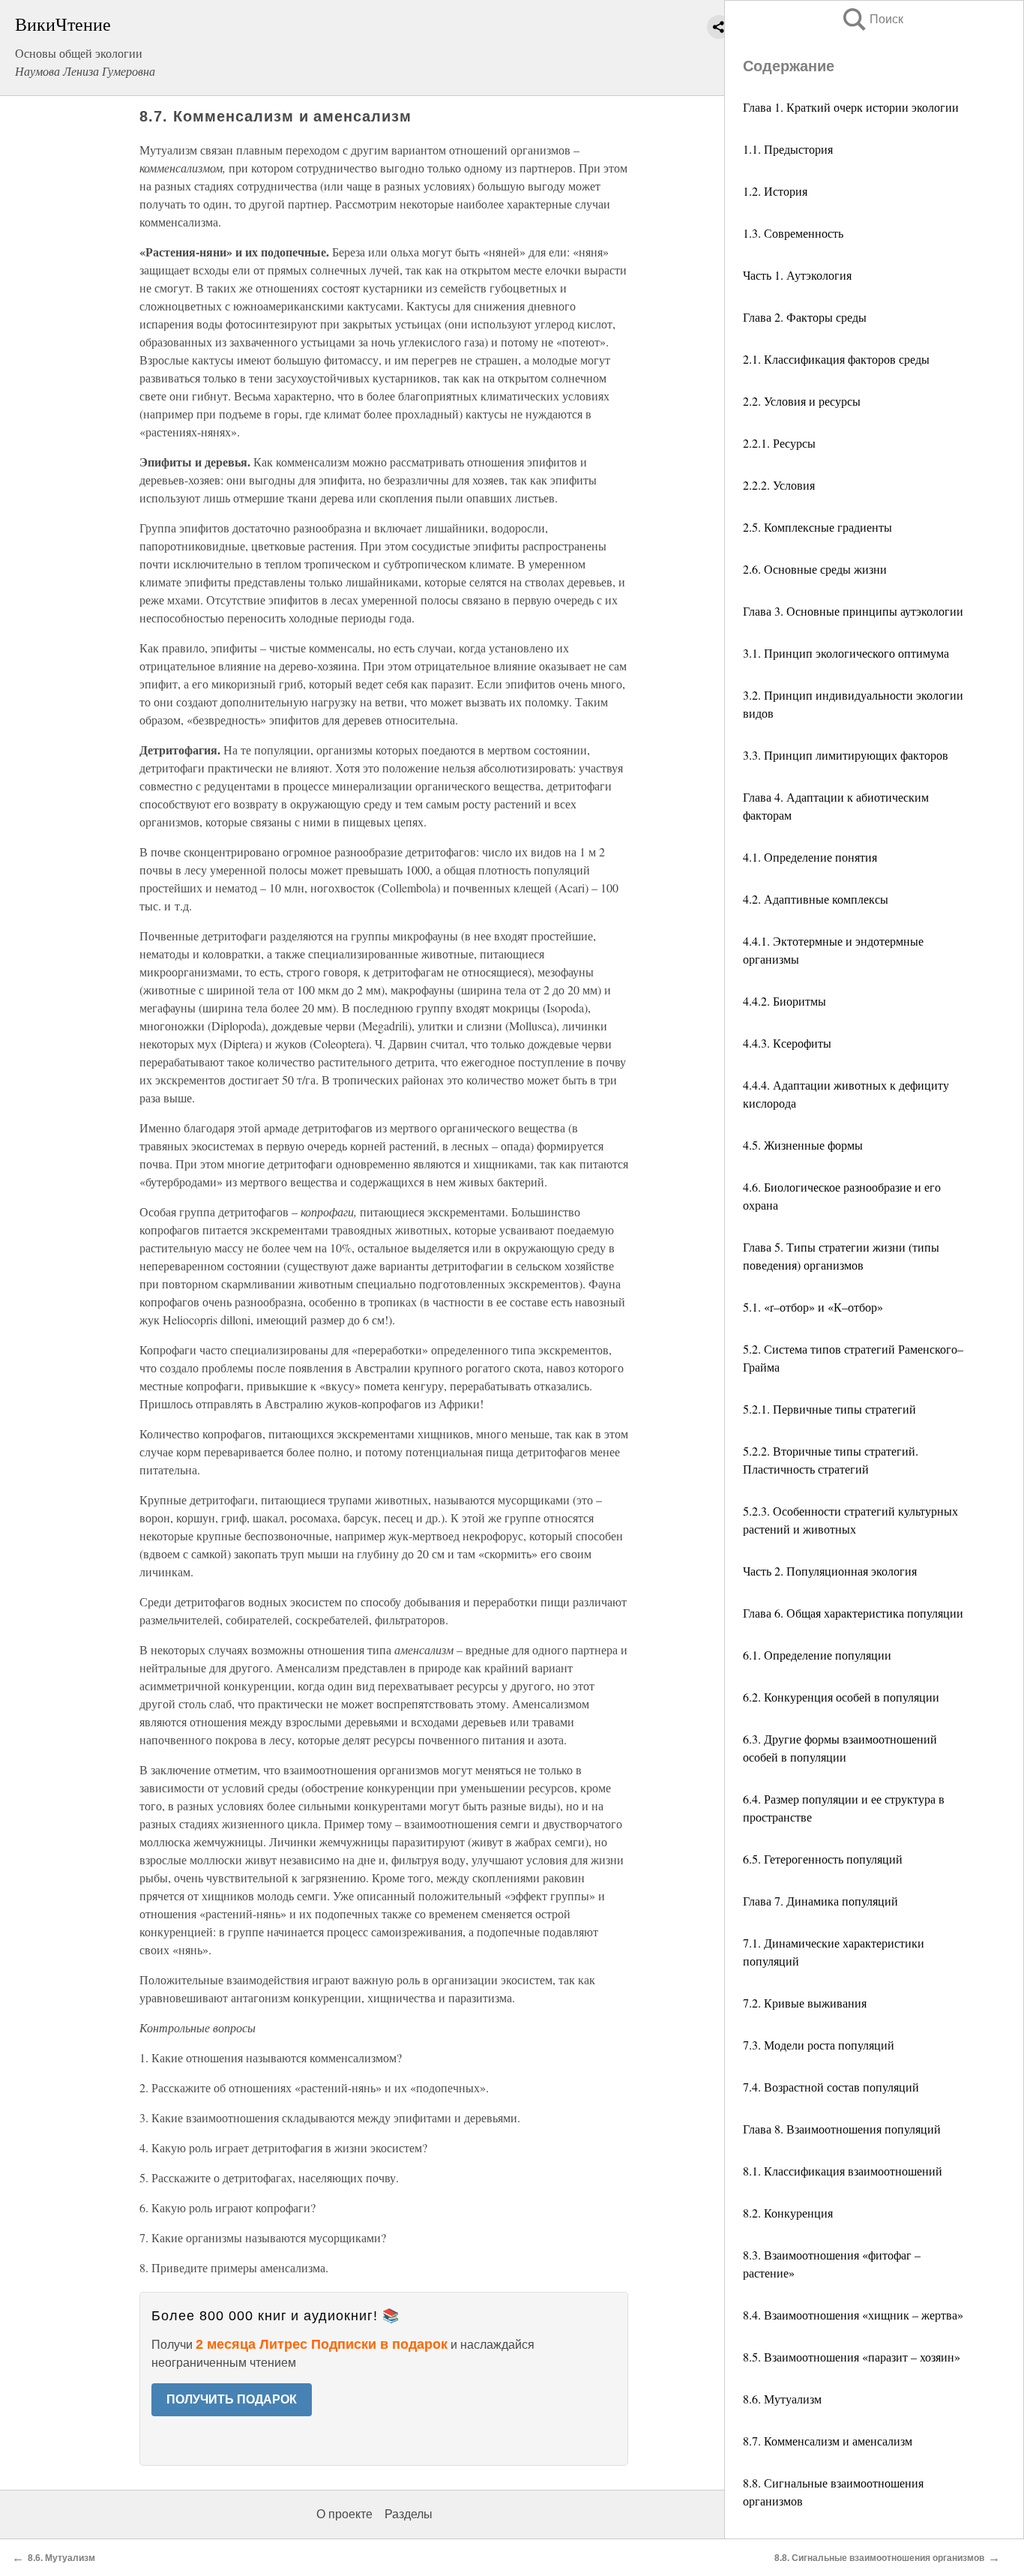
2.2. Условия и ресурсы (802, 401)
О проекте (344, 2514)
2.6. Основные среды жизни (815, 569)
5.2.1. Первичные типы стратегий (829, 1409)
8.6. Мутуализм (782, 2399)
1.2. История (775, 191)
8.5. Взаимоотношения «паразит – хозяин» (852, 2357)
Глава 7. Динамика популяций (820, 1901)
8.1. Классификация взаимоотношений (843, 2171)
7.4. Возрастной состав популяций (831, 2087)
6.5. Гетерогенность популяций (823, 1859)
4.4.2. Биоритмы (784, 1001)
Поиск (872, 19)
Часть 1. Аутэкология (797, 275)
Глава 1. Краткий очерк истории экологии (851, 107)
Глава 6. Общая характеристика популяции (853, 1613)
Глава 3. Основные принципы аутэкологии (853, 611)
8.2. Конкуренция (788, 2213)
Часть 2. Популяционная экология (830, 1571)
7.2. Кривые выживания (805, 2003)
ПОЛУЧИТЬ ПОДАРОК (232, 2399)
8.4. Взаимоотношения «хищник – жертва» (853, 2315)
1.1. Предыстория (788, 149)
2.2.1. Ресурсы (779, 443)
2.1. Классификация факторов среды (836, 359)
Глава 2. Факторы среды (805, 317)
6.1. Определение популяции (817, 1655)
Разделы (409, 2514)
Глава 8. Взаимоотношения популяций (842, 2129)
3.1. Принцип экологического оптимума (846, 653)
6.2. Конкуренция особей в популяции (841, 1697)
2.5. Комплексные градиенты (817, 527)
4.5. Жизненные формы (803, 1145)
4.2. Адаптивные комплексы (816, 899)
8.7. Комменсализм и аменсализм (828, 2441)
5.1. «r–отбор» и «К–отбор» (813, 1307)
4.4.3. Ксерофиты (787, 1043)
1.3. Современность (793, 233)
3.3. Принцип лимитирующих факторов (846, 755)
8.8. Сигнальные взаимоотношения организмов (879, 2558)
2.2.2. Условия (779, 485)
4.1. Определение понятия (810, 857)
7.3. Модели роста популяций (819, 2045)
